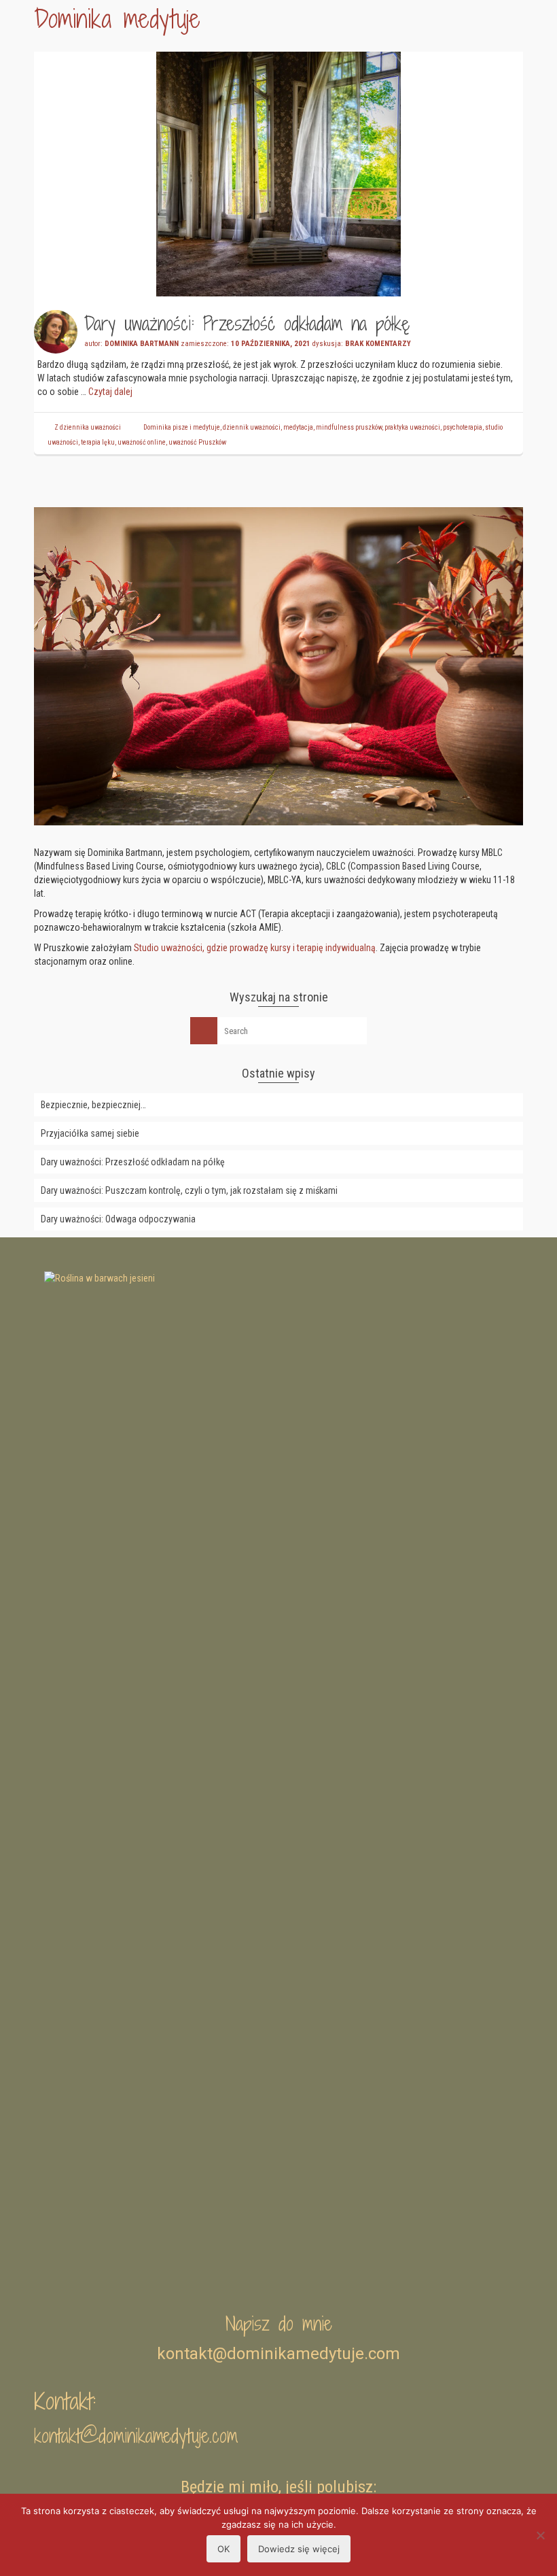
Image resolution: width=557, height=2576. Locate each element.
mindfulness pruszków (349, 427)
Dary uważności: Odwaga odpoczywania (118, 1219)
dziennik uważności (252, 427)
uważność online (142, 442)
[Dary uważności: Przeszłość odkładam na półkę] (278, 173)
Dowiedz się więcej (299, 2549)
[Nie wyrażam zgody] (540, 2535)
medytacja (298, 427)
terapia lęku (98, 442)
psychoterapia (463, 427)
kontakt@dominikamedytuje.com (136, 2436)
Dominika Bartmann (142, 344)
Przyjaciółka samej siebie (90, 1133)
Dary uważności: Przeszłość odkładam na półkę (133, 1162)
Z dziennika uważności (88, 427)
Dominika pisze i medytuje (182, 427)
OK (223, 2549)
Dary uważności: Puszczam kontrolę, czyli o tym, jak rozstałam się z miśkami (189, 1190)
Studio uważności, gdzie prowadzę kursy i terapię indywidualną (255, 948)
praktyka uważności (412, 427)
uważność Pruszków (197, 442)
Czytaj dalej (110, 392)
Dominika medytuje (117, 19)
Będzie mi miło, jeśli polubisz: (278, 2487)
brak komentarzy (378, 344)
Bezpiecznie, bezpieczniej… (93, 1105)
